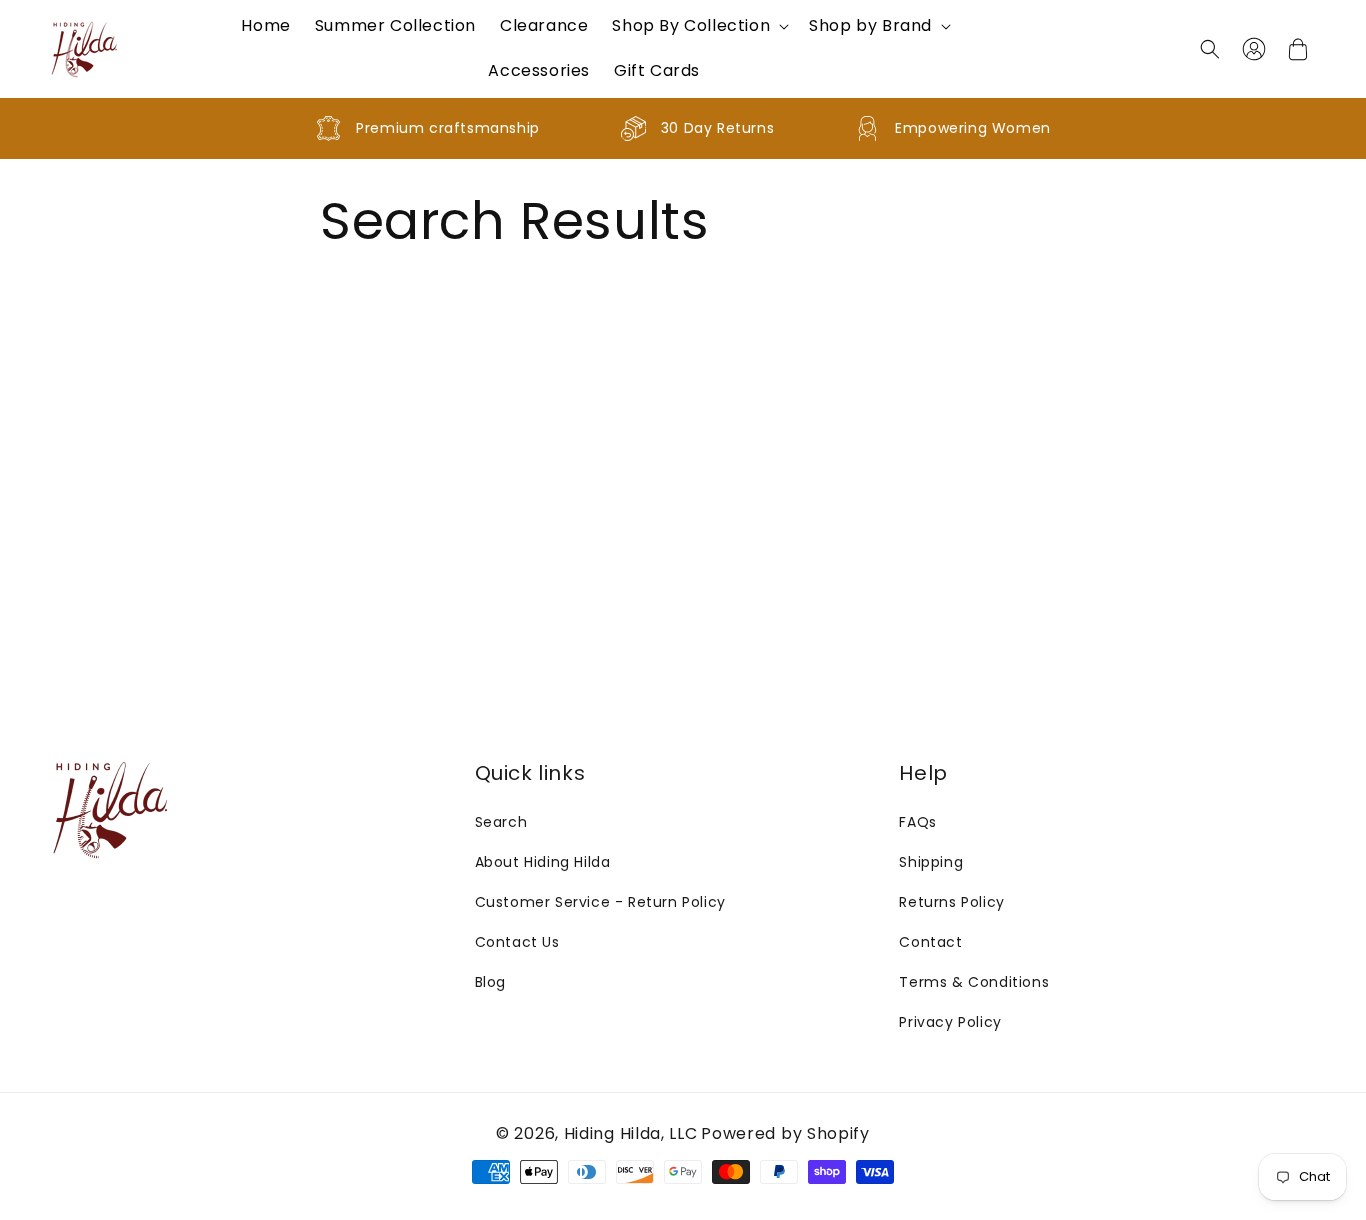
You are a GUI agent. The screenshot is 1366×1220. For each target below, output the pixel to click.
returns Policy (951, 902)
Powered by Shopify (785, 1133)
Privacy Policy (950, 1022)
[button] (698, 26)
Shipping (931, 862)
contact (930, 942)
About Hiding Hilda (543, 862)
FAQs (917, 822)
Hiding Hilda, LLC (631, 1133)
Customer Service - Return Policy (600, 902)
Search (501, 822)
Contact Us (517, 942)
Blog (490, 982)
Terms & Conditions (974, 982)
